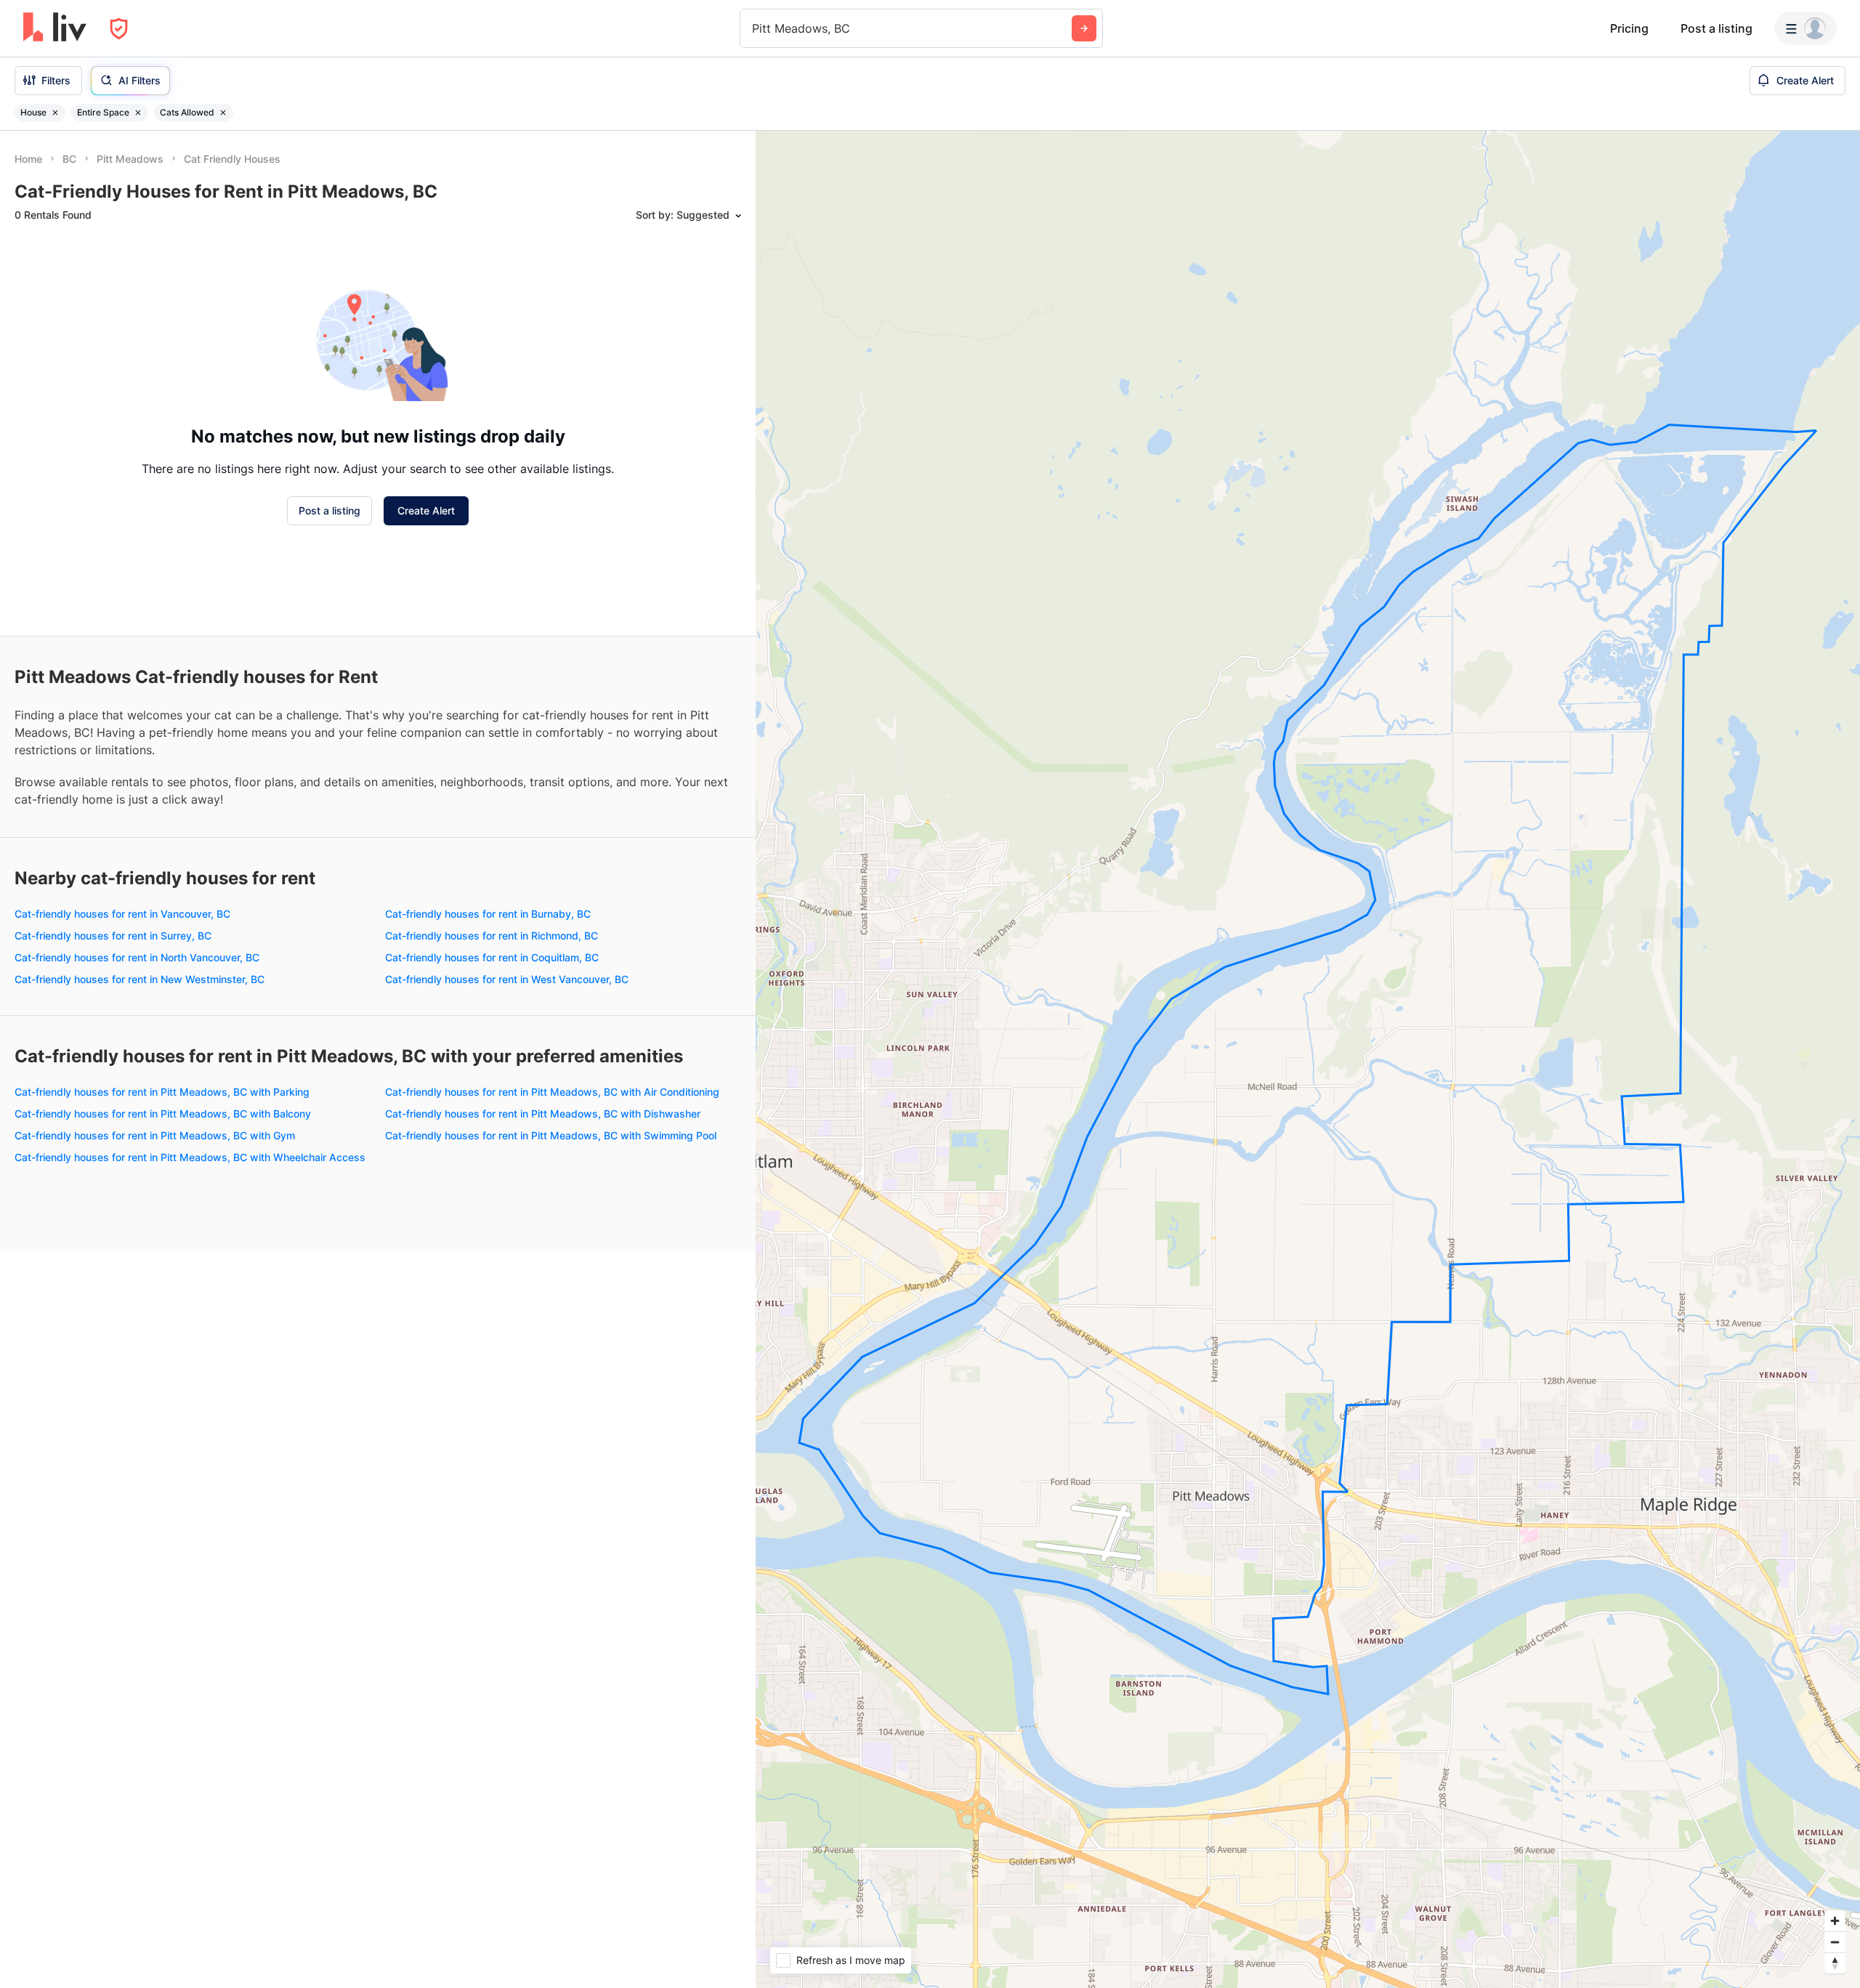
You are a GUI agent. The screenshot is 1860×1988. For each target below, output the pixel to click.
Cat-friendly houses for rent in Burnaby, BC (488, 1367)
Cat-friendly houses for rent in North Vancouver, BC (137, 1411)
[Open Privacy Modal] (119, 29)
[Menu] (1806, 28)
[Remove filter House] (55, 113)
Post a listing (1717, 28)
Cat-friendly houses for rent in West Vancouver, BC (507, 1433)
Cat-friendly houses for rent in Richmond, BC (492, 1389)
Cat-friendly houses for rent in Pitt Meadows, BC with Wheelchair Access (190, 1611)
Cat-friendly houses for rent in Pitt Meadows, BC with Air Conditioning (552, 1545)
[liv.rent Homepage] (55, 28)
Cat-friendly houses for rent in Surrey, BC (113, 1389)
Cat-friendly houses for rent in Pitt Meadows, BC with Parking (162, 1545)
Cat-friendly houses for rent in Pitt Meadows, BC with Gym (155, 1589)
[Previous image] (36, 315)
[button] (116, 379)
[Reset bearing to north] (1835, 1963)
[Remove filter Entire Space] (138, 113)
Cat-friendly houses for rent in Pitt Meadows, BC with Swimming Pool (551, 1589)
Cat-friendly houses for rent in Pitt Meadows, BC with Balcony (163, 1567)
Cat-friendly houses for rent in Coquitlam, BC (492, 1411)
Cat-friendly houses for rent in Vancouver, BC (122, 1367)
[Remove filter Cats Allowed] (223, 113)
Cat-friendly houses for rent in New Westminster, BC (139, 1433)
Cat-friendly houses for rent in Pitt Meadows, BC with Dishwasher (543, 1567)
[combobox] (754, 28)
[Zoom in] (1835, 1921)
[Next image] (226, 315)
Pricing (1629, 28)
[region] (1308, 1059)
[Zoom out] (1835, 1942)
